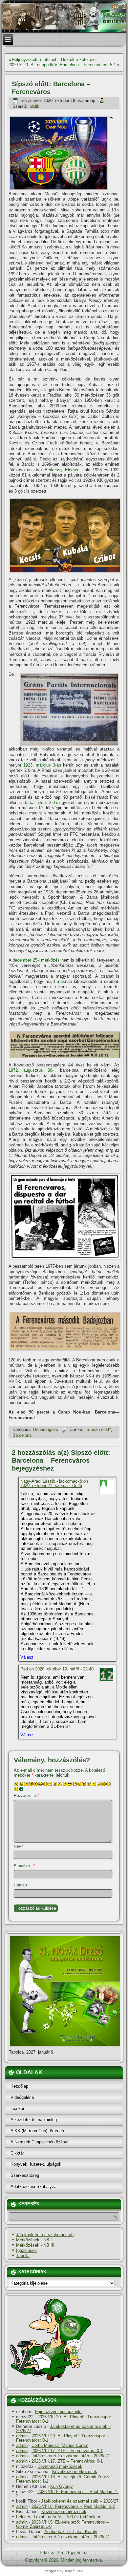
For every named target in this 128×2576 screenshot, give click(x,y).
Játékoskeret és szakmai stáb (45, 2235)
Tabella (23, 2256)
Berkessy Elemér (61, 470)
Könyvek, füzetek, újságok (36, 2164)
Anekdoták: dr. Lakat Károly (71, 2532)
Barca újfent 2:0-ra (42, 802)
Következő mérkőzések (60, 2466)
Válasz (27, 1657)
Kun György (62, 2486)
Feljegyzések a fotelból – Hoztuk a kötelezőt (54, 59)
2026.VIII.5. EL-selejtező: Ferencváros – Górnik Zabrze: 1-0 (62, 2524)
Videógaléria (22, 2097)
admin (22, 2436)
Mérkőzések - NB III (35, 2245)
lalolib (34, 106)
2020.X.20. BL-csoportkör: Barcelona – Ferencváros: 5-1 (62, 65)
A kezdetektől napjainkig (34, 2120)
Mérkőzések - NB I (34, 2240)
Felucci (23, 2517)
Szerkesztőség (25, 2175)
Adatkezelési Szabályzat (34, 2186)
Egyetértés (78, 2553)
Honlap (20, 1885)
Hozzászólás (27, 1796)
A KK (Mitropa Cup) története (38, 2131)
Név (19, 1846)
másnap (64, 981)
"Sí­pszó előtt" (98, 1429)
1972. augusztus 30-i (32, 1070)
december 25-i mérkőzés (36, 960)
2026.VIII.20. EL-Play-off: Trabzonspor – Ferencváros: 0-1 (65, 2419)
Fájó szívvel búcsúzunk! (58, 2412)
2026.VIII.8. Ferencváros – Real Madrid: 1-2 (67, 2494)
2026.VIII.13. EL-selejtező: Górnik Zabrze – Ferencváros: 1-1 (65, 2479)
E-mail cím (24, 1866)
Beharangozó (46, 1429)
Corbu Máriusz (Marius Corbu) (60, 2445)
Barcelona (22, 1435)
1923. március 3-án (42, 765)
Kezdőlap (19, 2086)
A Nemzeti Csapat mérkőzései (39, 2142)
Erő (61, 2553)
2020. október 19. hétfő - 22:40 (64, 1669)
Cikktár (17, 2153)
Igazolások (26, 2250)
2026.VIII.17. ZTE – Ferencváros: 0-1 (67, 2451)
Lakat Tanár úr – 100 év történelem (67, 2517)
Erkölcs (47, 2553)
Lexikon (18, 2108)
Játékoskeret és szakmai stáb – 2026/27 (64, 2429)
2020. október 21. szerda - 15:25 (51, 1485)
